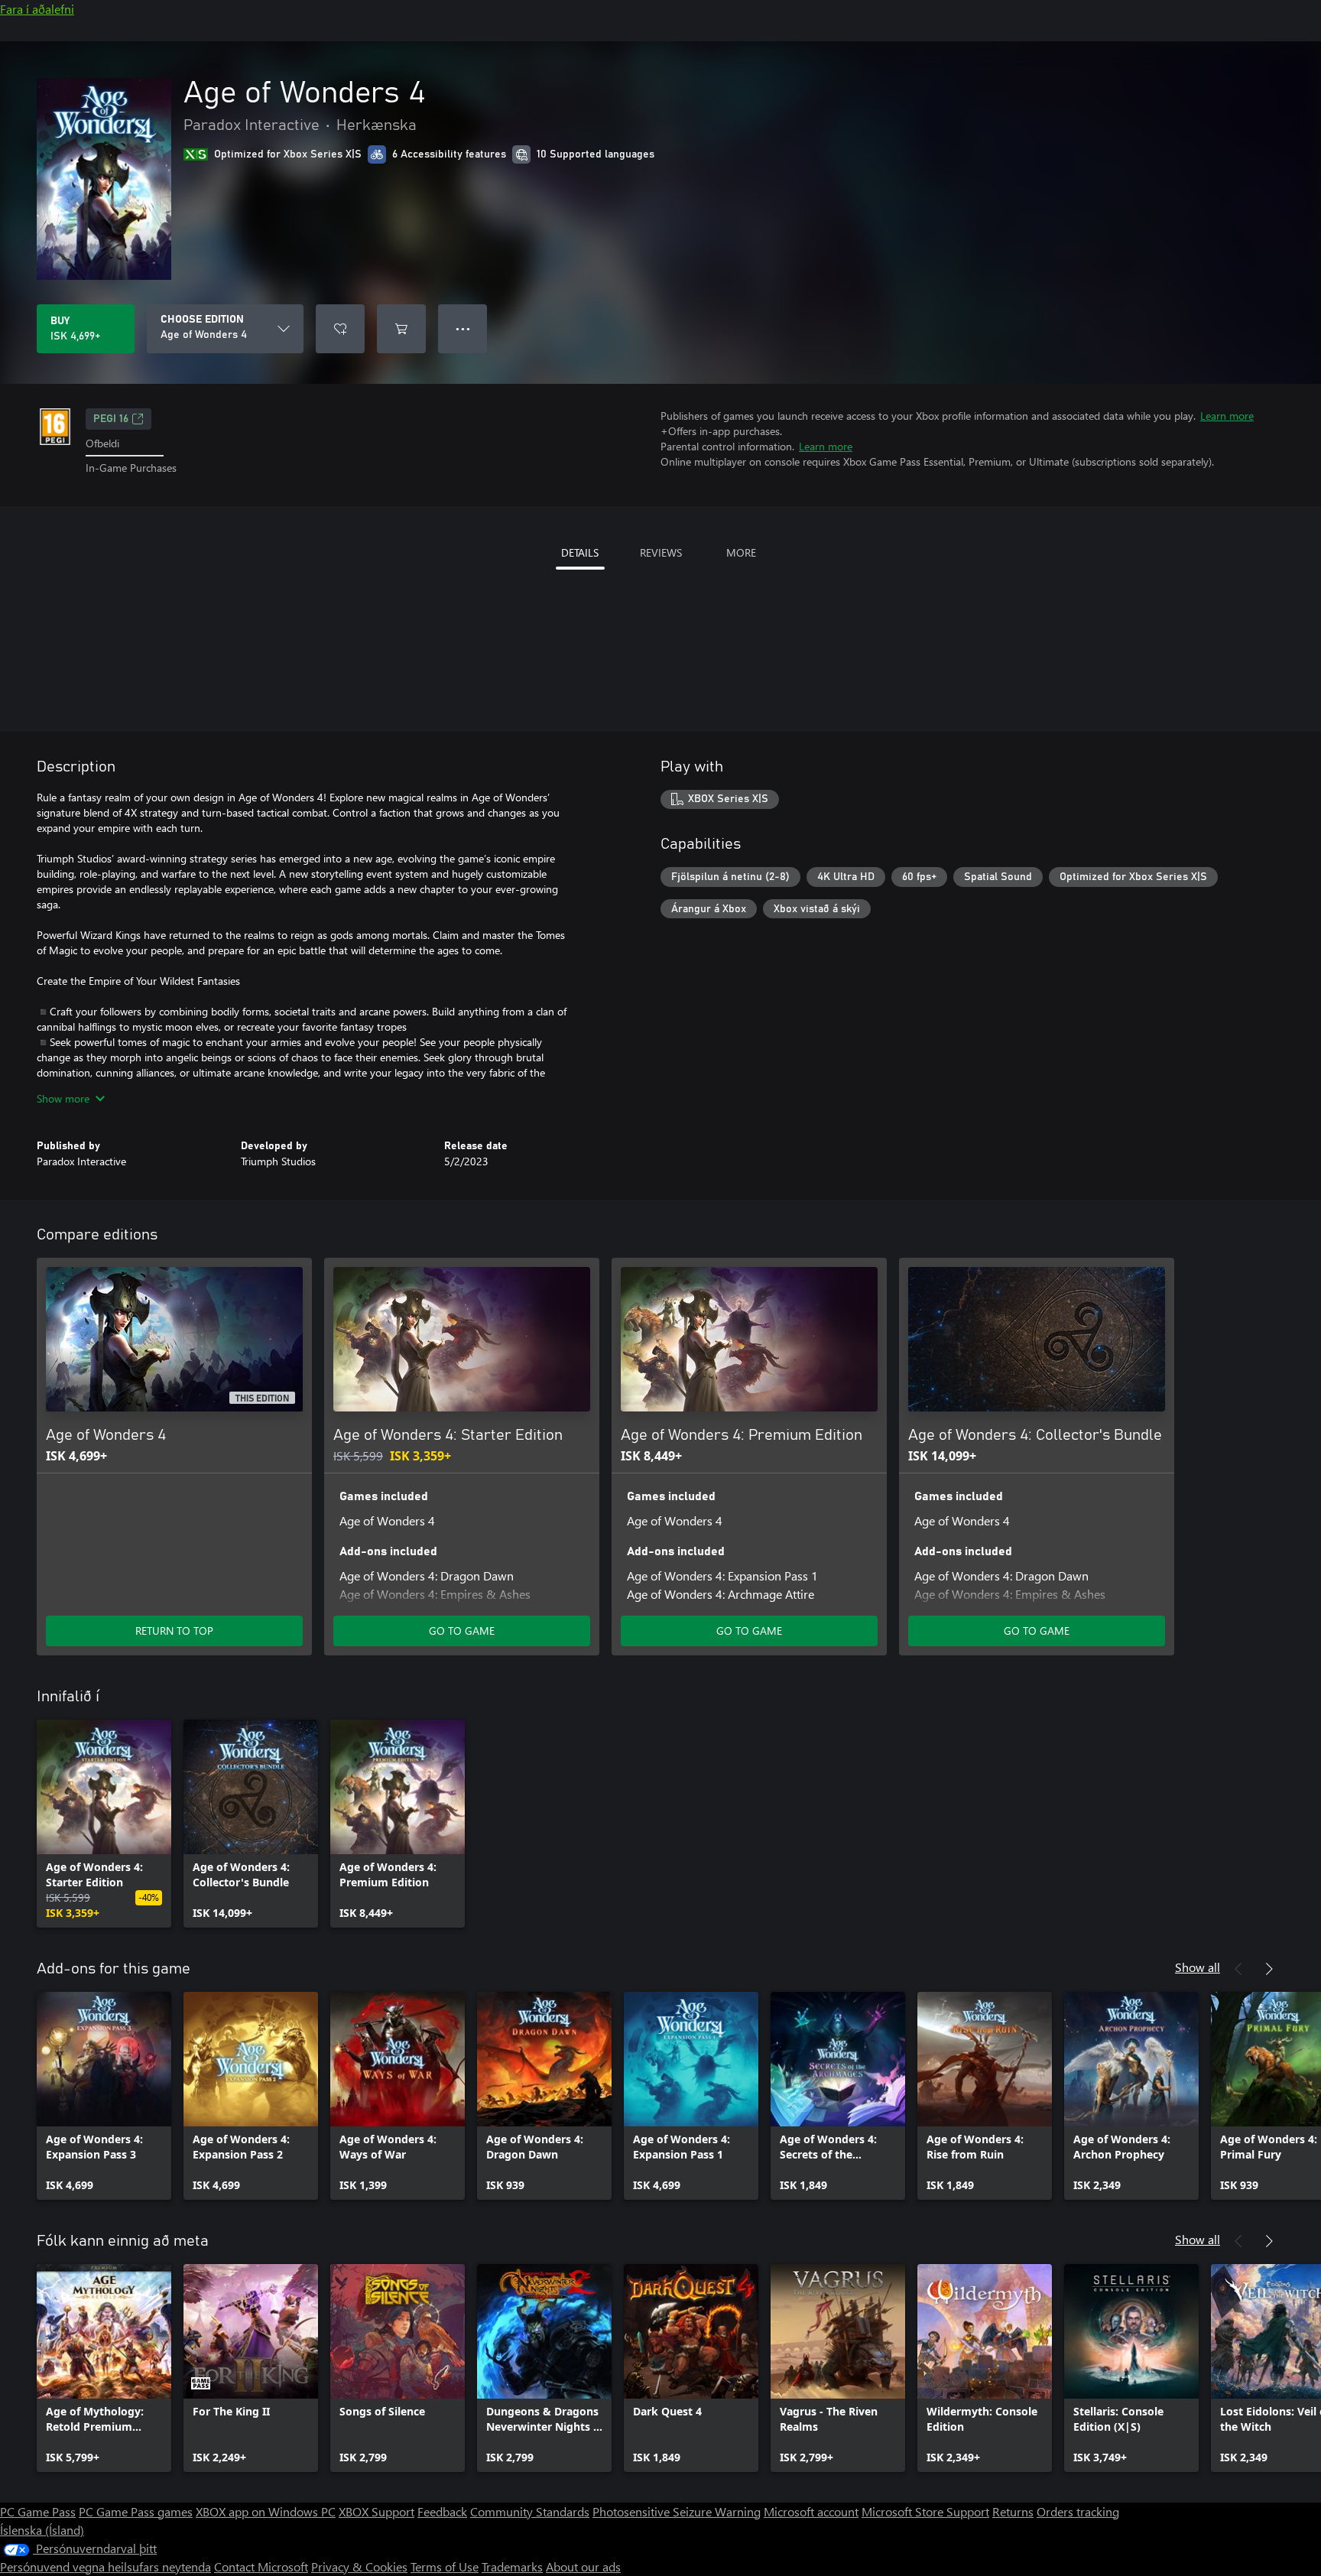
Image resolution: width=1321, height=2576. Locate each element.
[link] (104, 1824)
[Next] (1269, 1969)
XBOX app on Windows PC (266, 2511)
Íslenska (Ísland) (42, 2530)
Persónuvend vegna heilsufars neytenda (105, 2566)
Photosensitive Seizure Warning (677, 2511)
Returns (1013, 2511)
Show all (1198, 1967)
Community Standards (530, 2511)
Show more (63, 1098)
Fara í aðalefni (37, 9)
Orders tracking (1078, 2511)
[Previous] (1238, 1969)
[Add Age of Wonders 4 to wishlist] (340, 329)
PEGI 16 (111, 419)
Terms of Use (445, 2566)
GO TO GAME (462, 1631)
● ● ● (463, 328)
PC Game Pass (38, 2511)
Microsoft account (811, 2511)
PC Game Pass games (136, 2511)
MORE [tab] (741, 552)
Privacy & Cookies (359, 2566)
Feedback (442, 2511)
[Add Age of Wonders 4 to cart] (401, 329)
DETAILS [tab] (580, 552)
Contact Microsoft (261, 2566)
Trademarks (512, 2566)
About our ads (583, 2566)
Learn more (1227, 416)
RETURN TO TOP (174, 1631)
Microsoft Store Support (925, 2511)
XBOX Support (377, 2511)
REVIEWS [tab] (661, 552)
